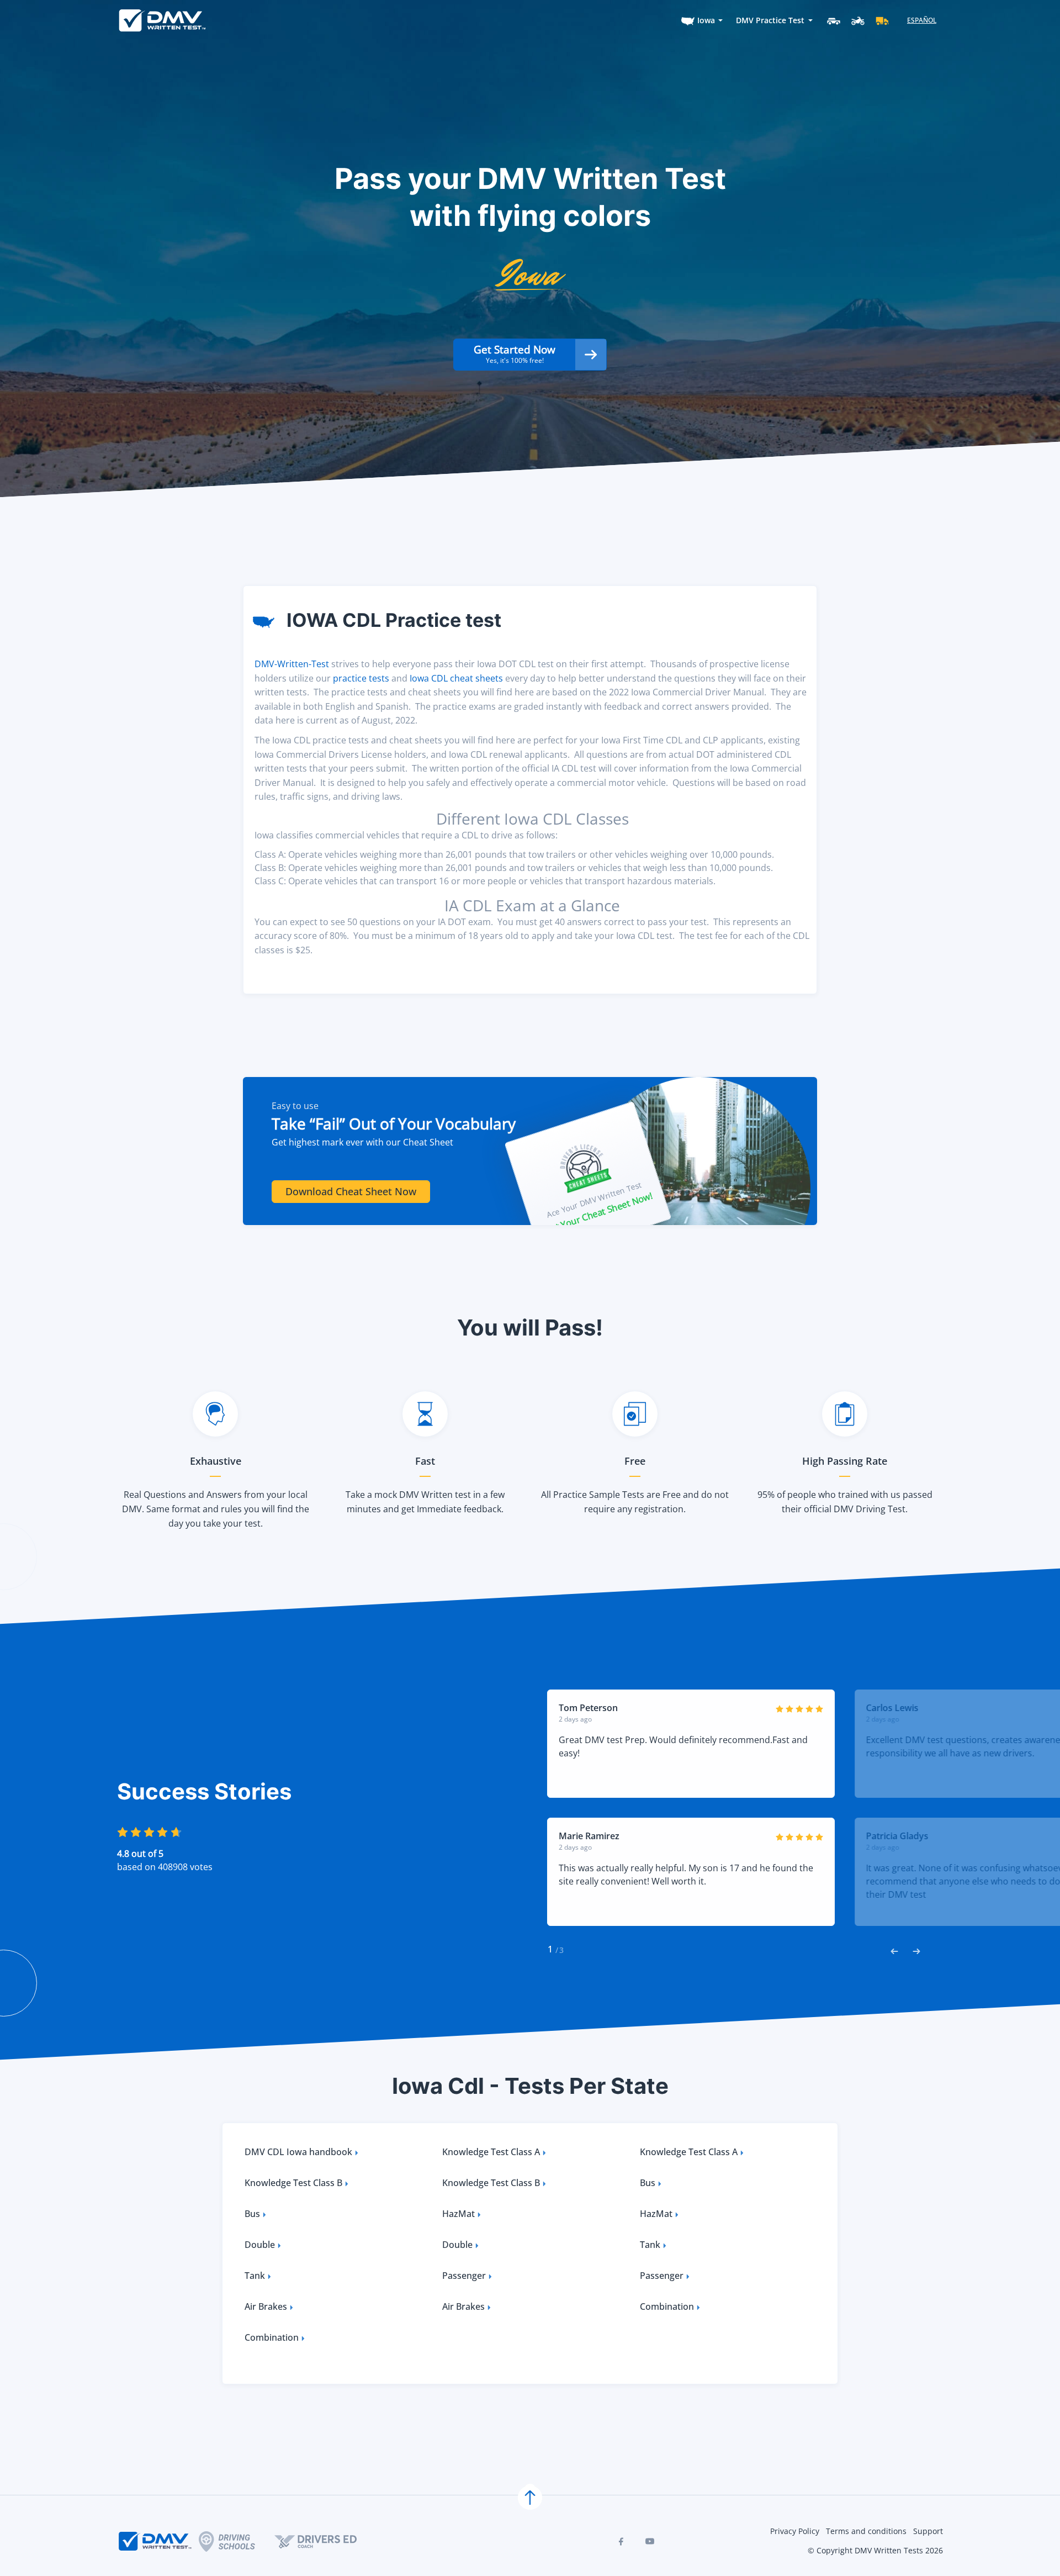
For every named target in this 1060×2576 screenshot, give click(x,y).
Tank (650, 2245)
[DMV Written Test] (162, 20)
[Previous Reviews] (894, 1950)
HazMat (459, 2214)
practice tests (361, 678)
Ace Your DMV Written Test (594, 1200)
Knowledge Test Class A (491, 2152)
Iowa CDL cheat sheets (456, 678)
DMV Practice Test (770, 20)
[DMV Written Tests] (530, 2498)
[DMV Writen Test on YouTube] (650, 2541)
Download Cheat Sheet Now (351, 1191)
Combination (667, 2306)
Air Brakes (266, 2306)
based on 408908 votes (165, 1867)
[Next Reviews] (916, 1950)
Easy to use (295, 1106)
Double (260, 2245)
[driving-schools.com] (237, 2541)
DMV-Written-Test (292, 664)
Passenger (464, 2276)
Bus (648, 2183)
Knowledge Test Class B (293, 2183)
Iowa (706, 20)
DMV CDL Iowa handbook (298, 2152)
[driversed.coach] (325, 2541)
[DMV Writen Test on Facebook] (621, 2541)
